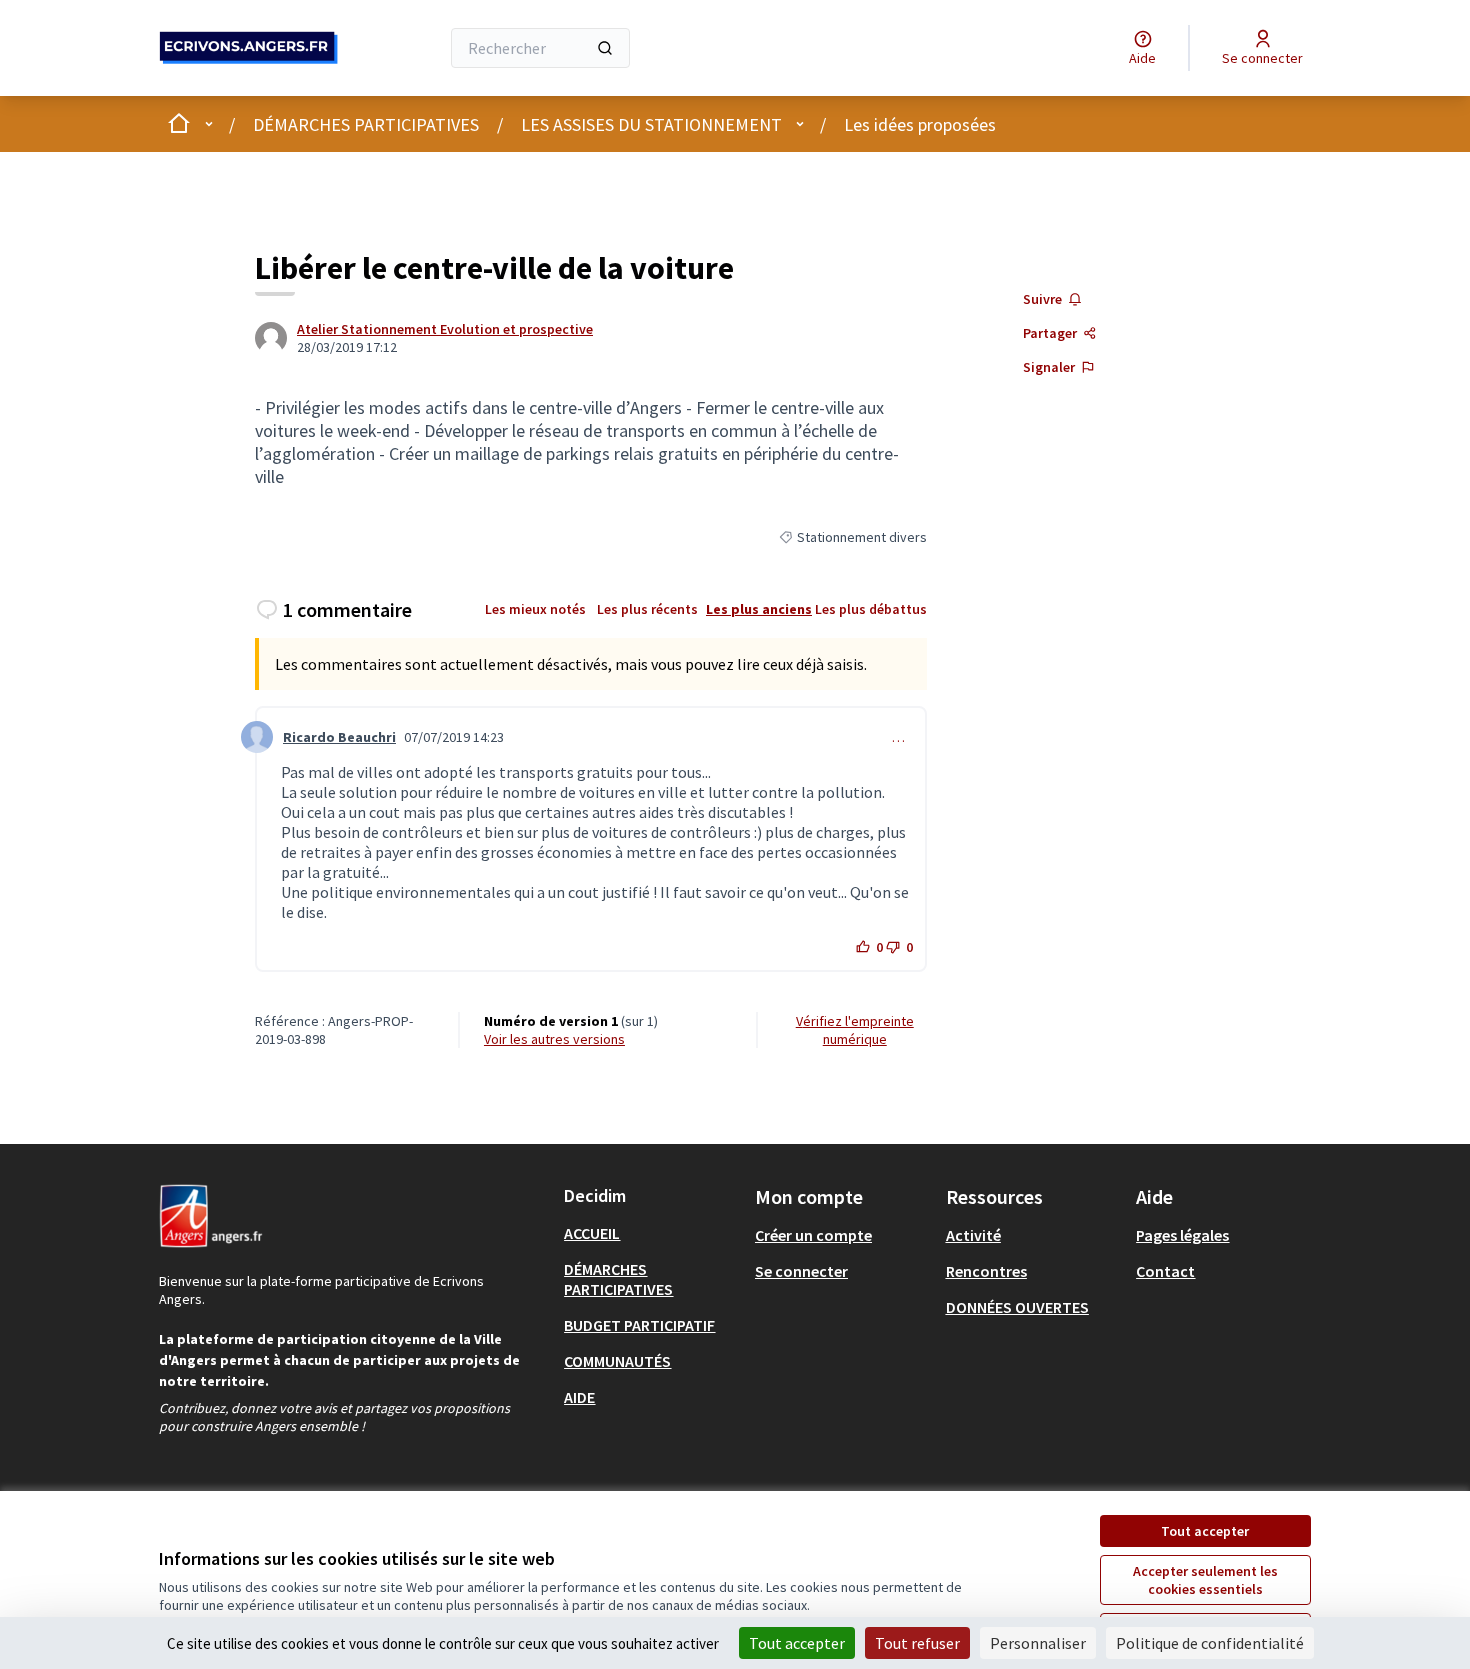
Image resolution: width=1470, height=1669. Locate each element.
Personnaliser (1038, 1643)
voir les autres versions (554, 1039)
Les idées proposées (920, 124)
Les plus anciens (759, 609)
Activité (973, 1235)
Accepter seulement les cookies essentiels (1205, 1580)
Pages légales (1182, 1235)
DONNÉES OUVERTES (1017, 1307)
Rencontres (986, 1271)
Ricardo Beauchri (339, 737)
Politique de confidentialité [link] (1210, 1643)
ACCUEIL (592, 1233)
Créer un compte (813, 1235)
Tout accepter (1205, 1531)
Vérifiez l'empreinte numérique (855, 1030)
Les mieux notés (535, 609)
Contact (1165, 1271)
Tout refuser (917, 1643)
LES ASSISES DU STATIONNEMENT (651, 124)
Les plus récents (647, 609)
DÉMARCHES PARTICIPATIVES (366, 124)
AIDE (579, 1397)
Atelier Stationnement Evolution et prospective (445, 329)
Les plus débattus (871, 609)
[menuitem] (651, 1233)
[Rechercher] (605, 48)
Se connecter (801, 1271)
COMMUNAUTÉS (617, 1361)
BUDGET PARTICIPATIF (639, 1325)
